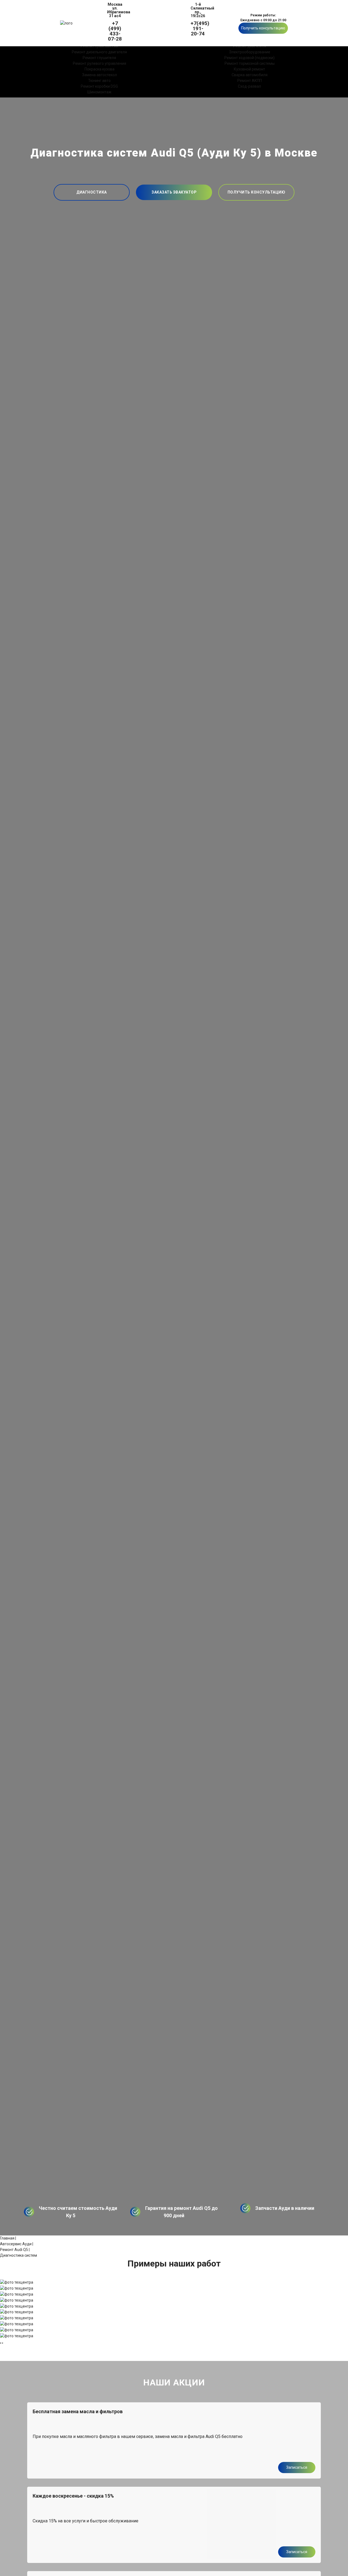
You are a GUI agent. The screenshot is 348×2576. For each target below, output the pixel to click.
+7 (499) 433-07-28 (115, 31)
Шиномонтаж (99, 92)
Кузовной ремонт (249, 69)
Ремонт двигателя (250, 46)
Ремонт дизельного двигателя (99, 52)
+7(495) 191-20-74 (198, 28)
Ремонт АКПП (250, 81)
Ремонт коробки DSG (99, 86)
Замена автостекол (100, 75)
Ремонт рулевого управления (100, 63)
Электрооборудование (250, 52)
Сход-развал (249, 86)
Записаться (297, 2467)
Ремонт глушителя (99, 58)
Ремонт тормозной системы (250, 63)
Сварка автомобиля (250, 75)
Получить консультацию (263, 28)
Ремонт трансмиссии (99, 46)
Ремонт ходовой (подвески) (249, 58)
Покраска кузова (100, 69)
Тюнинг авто (99, 81)
